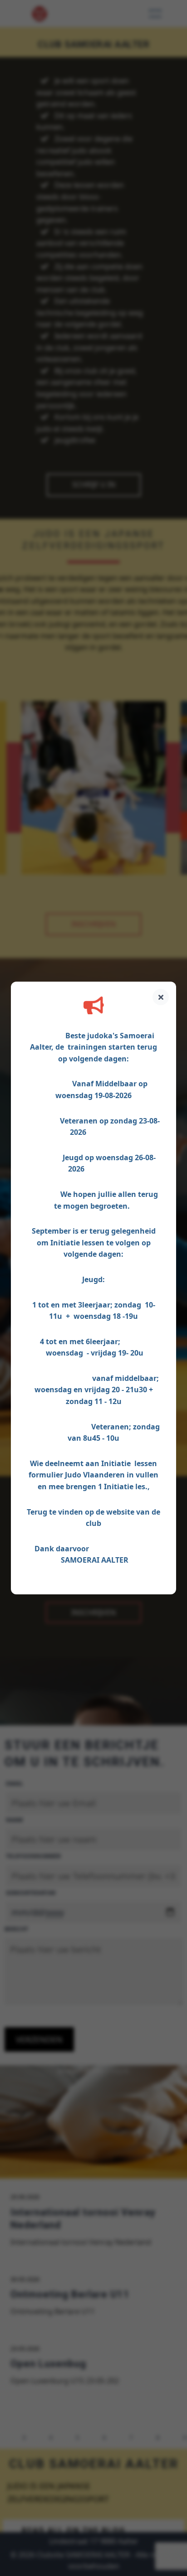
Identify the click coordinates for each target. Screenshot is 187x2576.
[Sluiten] (161, 997)
